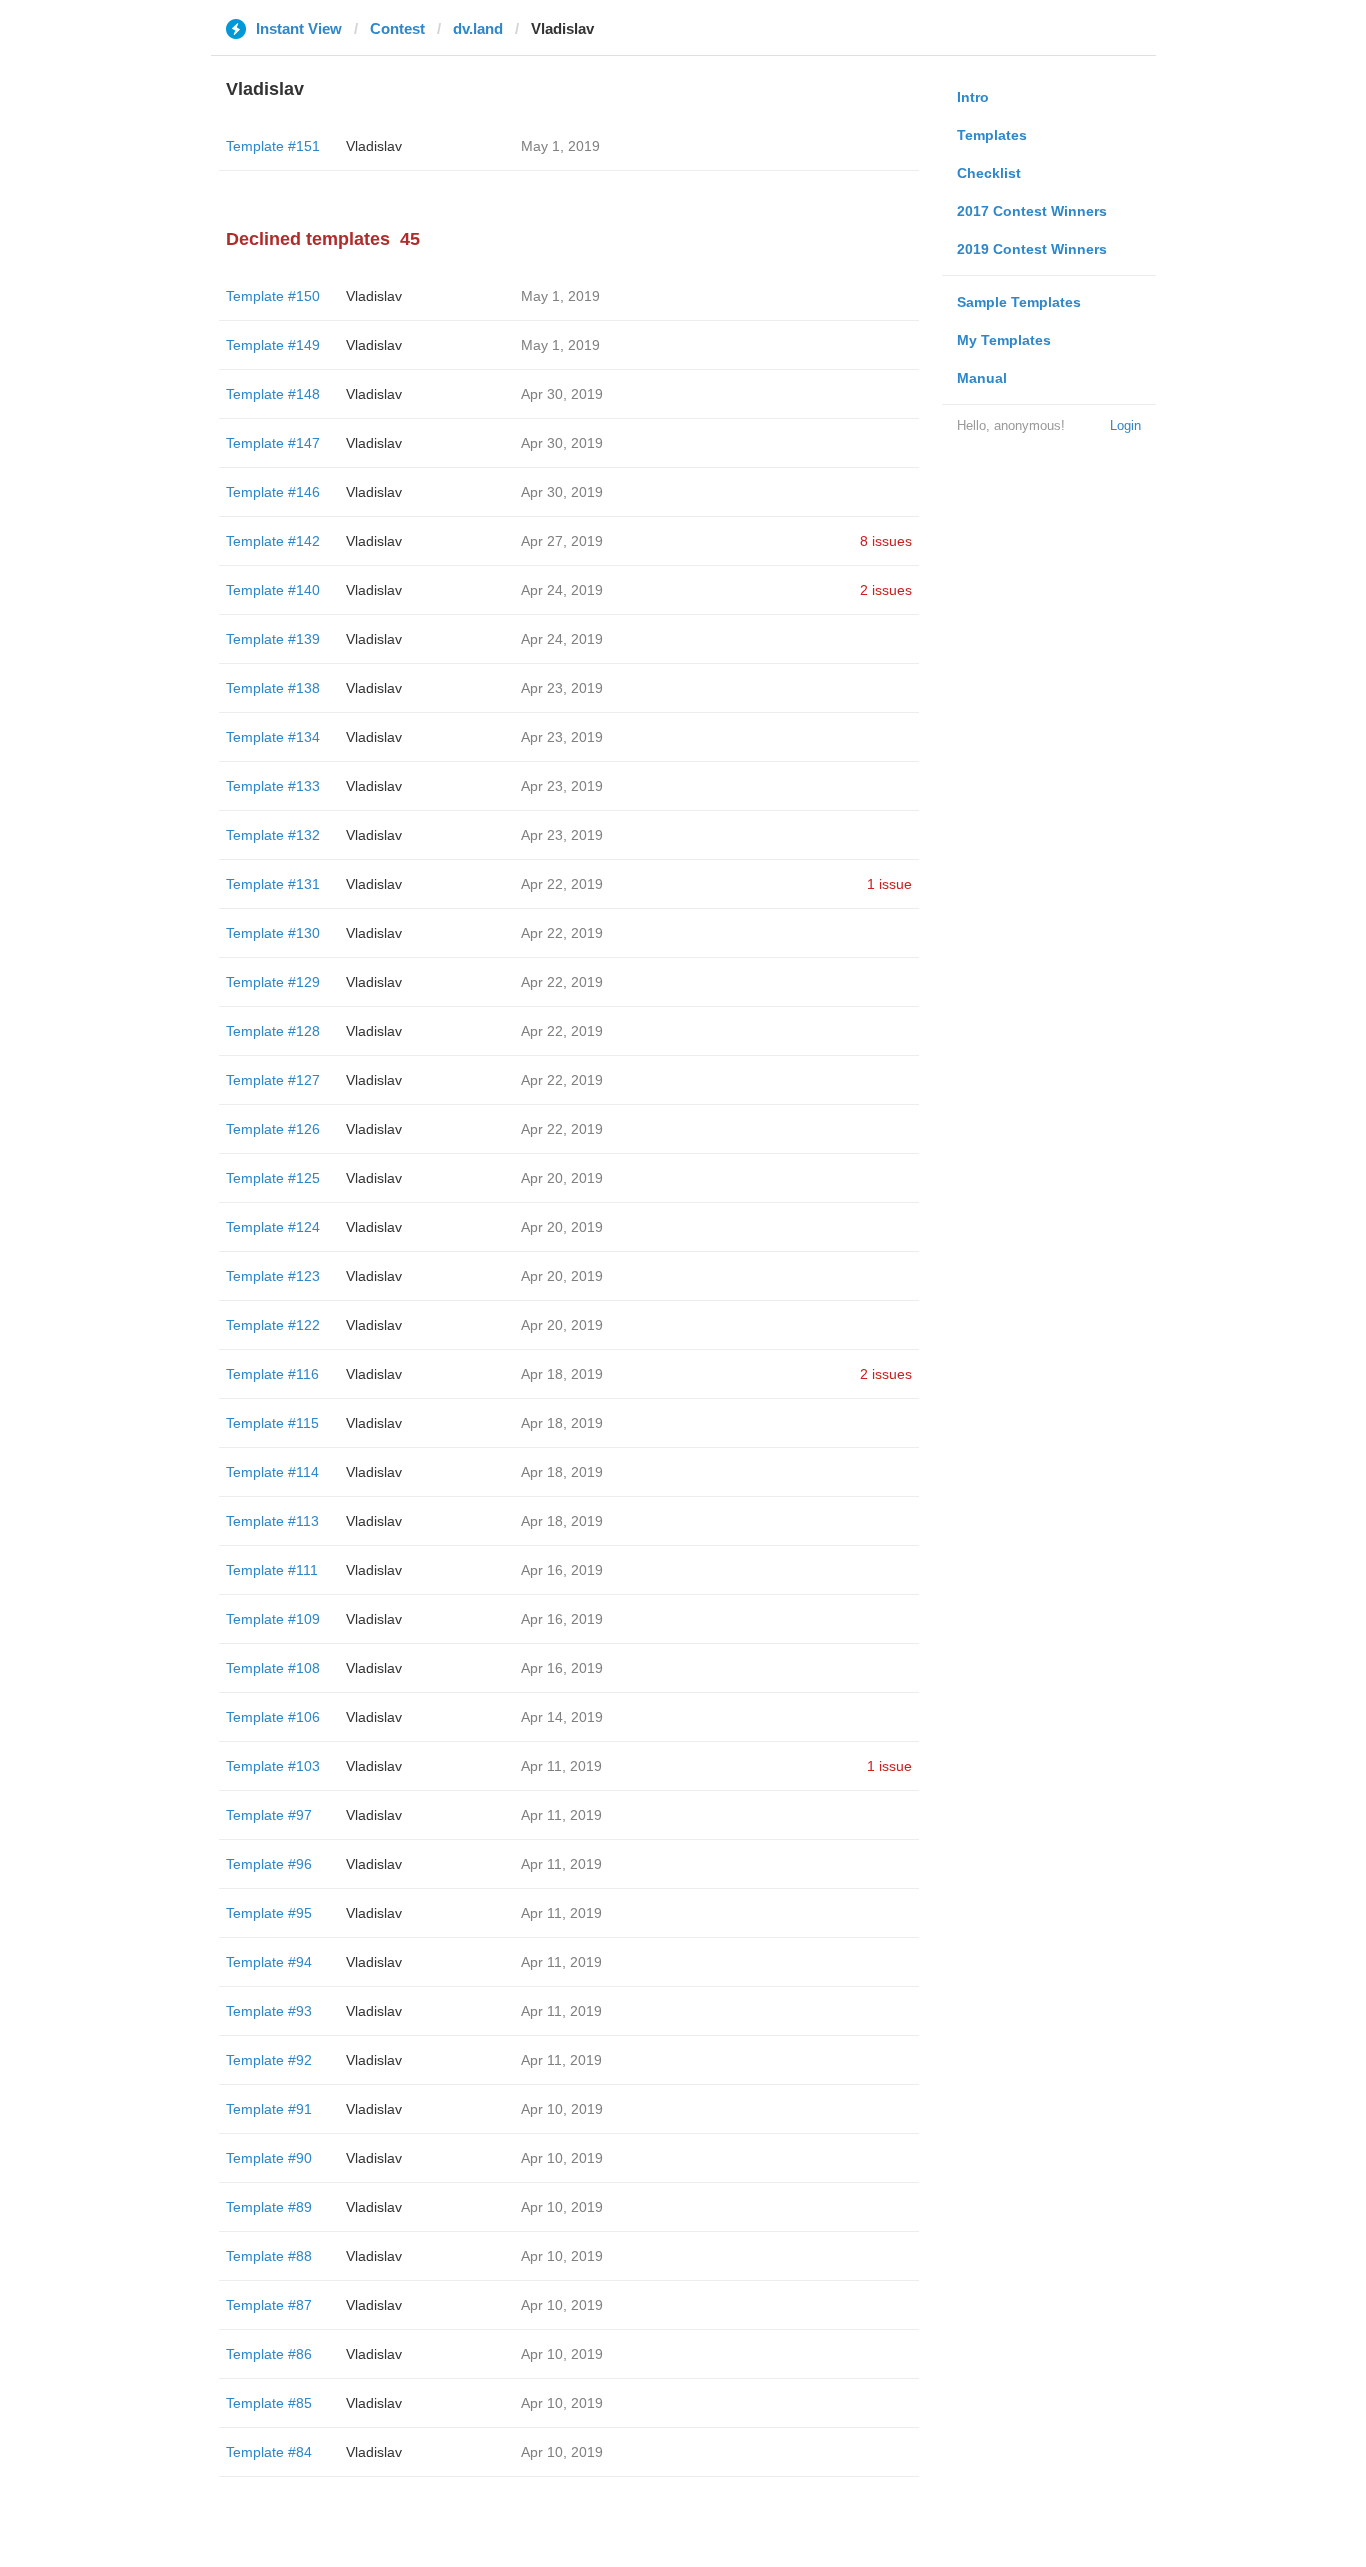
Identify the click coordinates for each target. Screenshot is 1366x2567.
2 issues (886, 590)
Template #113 (272, 1521)
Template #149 (273, 345)
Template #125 (273, 1178)
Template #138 (273, 688)
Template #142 (273, 541)
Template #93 (269, 2011)
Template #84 (269, 2452)
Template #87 (269, 2305)
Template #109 (273, 1619)
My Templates (1004, 340)
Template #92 (269, 2060)
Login (1125, 425)
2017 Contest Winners (1032, 211)
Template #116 (272, 1374)
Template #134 (273, 737)
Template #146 (273, 492)
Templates (992, 135)
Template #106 (273, 1717)
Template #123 (273, 1276)
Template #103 (273, 1766)
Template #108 (273, 1668)
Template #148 (273, 394)
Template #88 (269, 2256)
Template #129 (273, 982)
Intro (973, 97)
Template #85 (269, 2403)
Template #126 (273, 1129)
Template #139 (273, 639)
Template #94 (269, 1962)
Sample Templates (1019, 302)
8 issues (886, 541)
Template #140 (273, 590)
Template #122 (273, 1325)
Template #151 (273, 146)
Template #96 (269, 1864)
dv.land (478, 28)
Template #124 (273, 1227)
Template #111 (272, 1570)
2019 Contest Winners (1032, 249)
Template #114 (272, 1472)
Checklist (989, 173)
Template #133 (273, 786)
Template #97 (269, 1815)
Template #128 (273, 1031)
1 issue (889, 884)
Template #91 (269, 2109)
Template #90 (269, 2158)
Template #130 (273, 933)
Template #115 (272, 1423)
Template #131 (273, 884)
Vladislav (374, 146)
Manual (982, 378)
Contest (397, 28)
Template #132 (273, 835)
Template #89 (269, 2207)
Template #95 (269, 1913)
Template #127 (273, 1080)
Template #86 (269, 2354)
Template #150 (273, 296)
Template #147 (273, 443)
